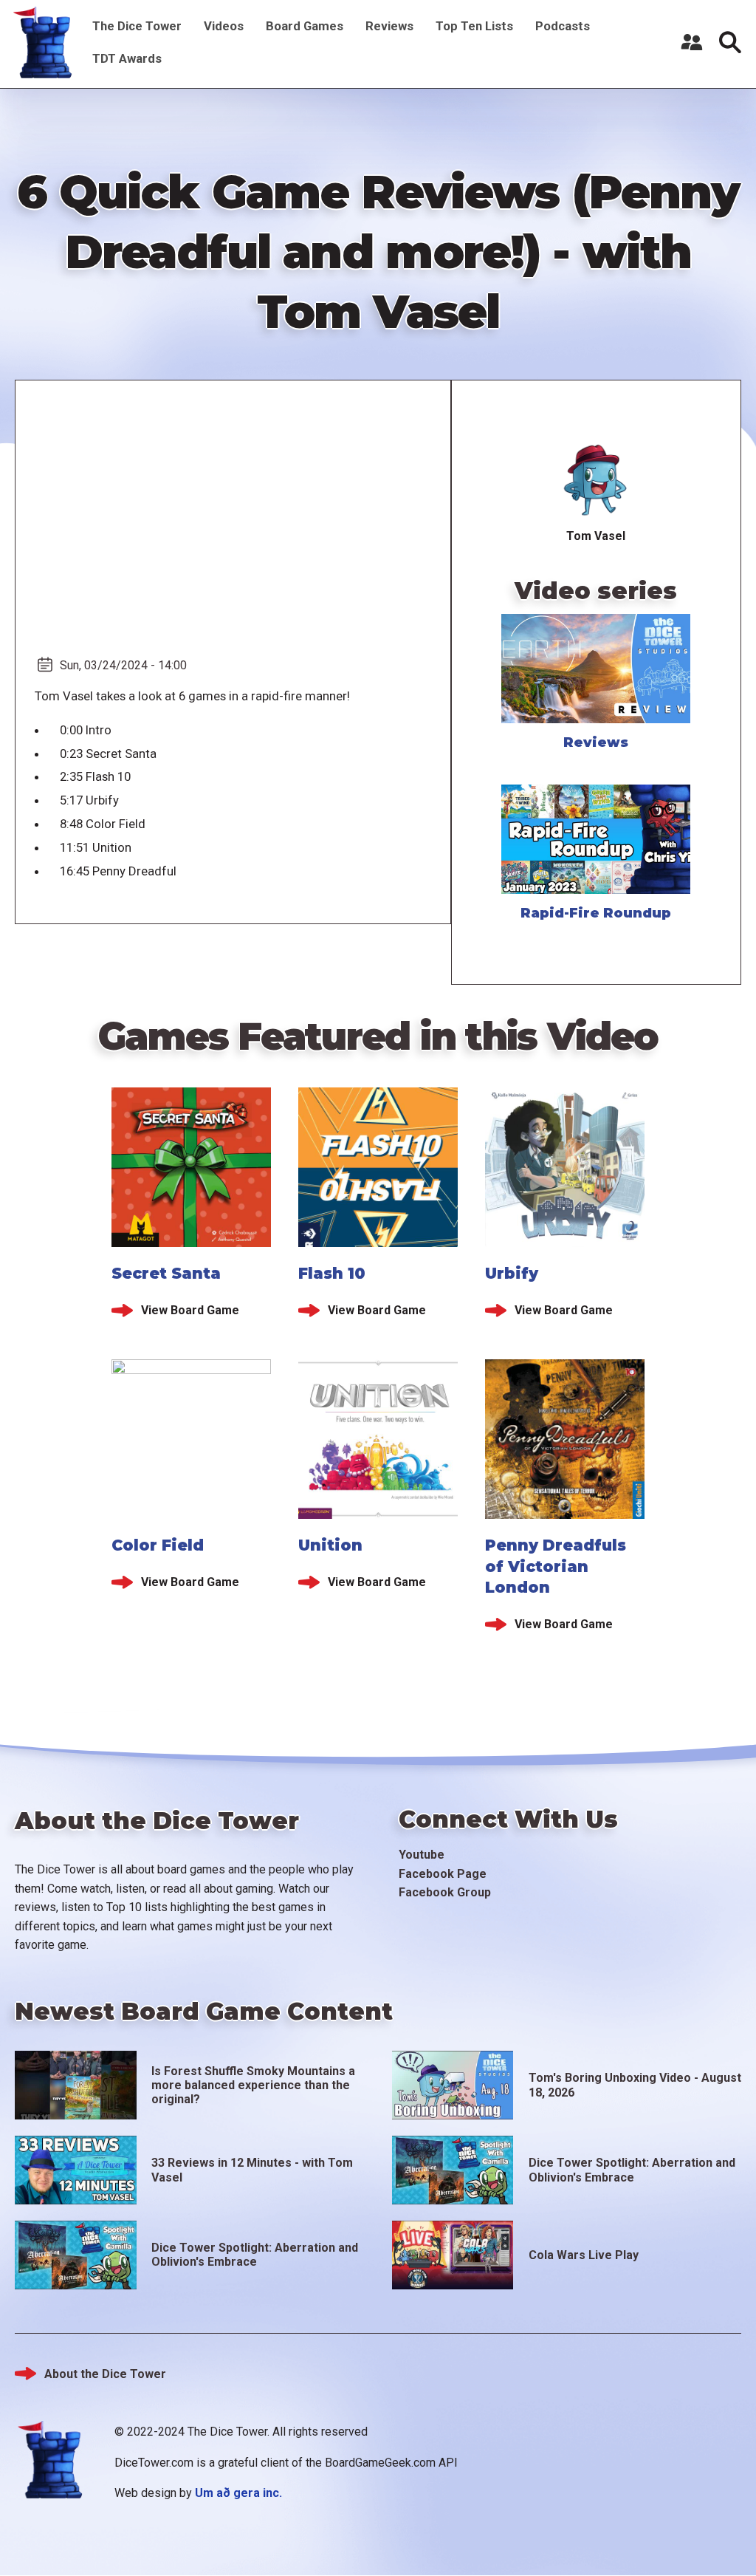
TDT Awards (127, 58)
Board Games (305, 26)
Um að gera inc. (238, 2493)
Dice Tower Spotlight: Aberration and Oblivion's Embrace (632, 2170)
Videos (224, 26)
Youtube (422, 1855)
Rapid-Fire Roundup (596, 913)
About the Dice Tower (105, 2374)
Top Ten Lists (474, 26)
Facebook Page (443, 1874)
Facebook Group (445, 1892)
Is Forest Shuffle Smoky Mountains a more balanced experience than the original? (253, 2085)
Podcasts (563, 26)
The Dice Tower (137, 26)
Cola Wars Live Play (584, 2255)
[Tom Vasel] (596, 481)
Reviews (389, 26)
